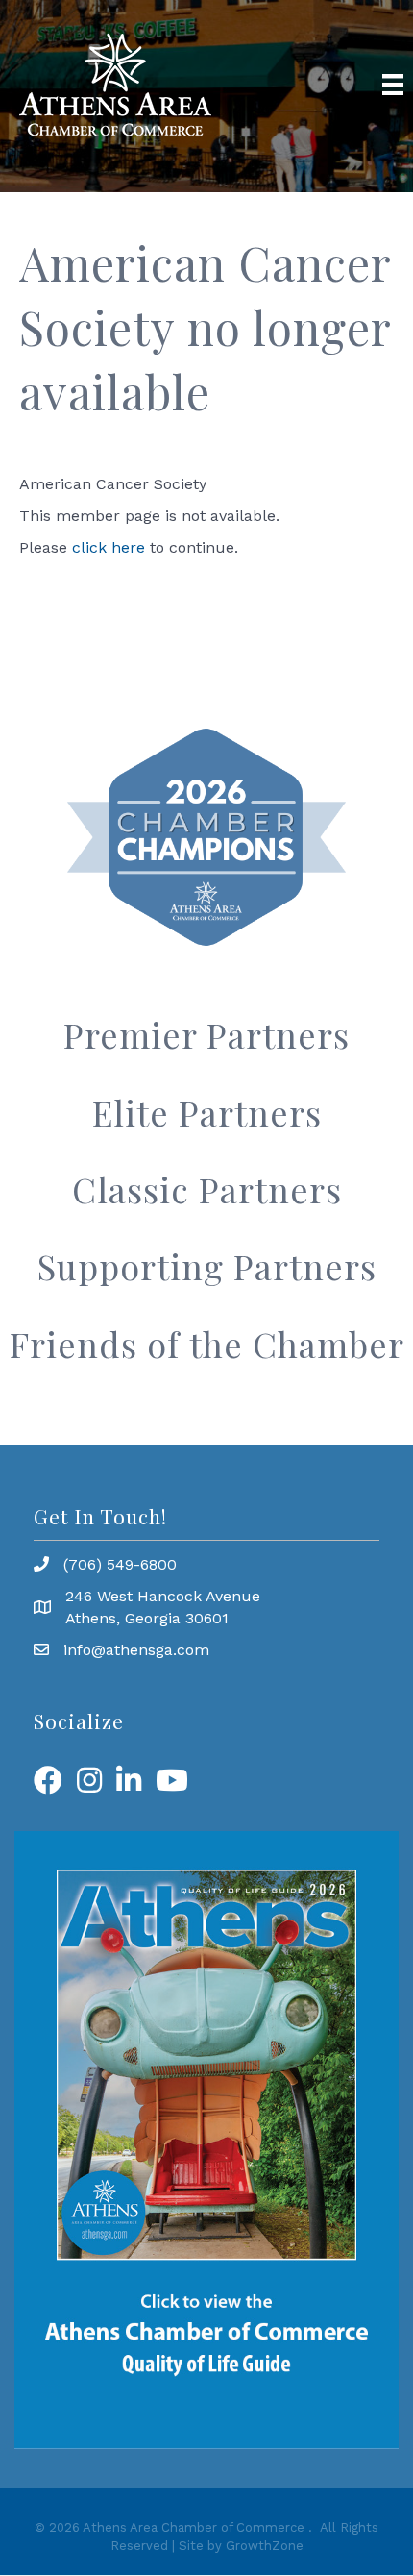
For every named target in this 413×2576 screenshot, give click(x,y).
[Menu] (393, 85)
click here (109, 547)
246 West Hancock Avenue (163, 1596)
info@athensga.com (136, 1650)
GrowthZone (265, 2546)
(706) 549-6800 (120, 1564)
